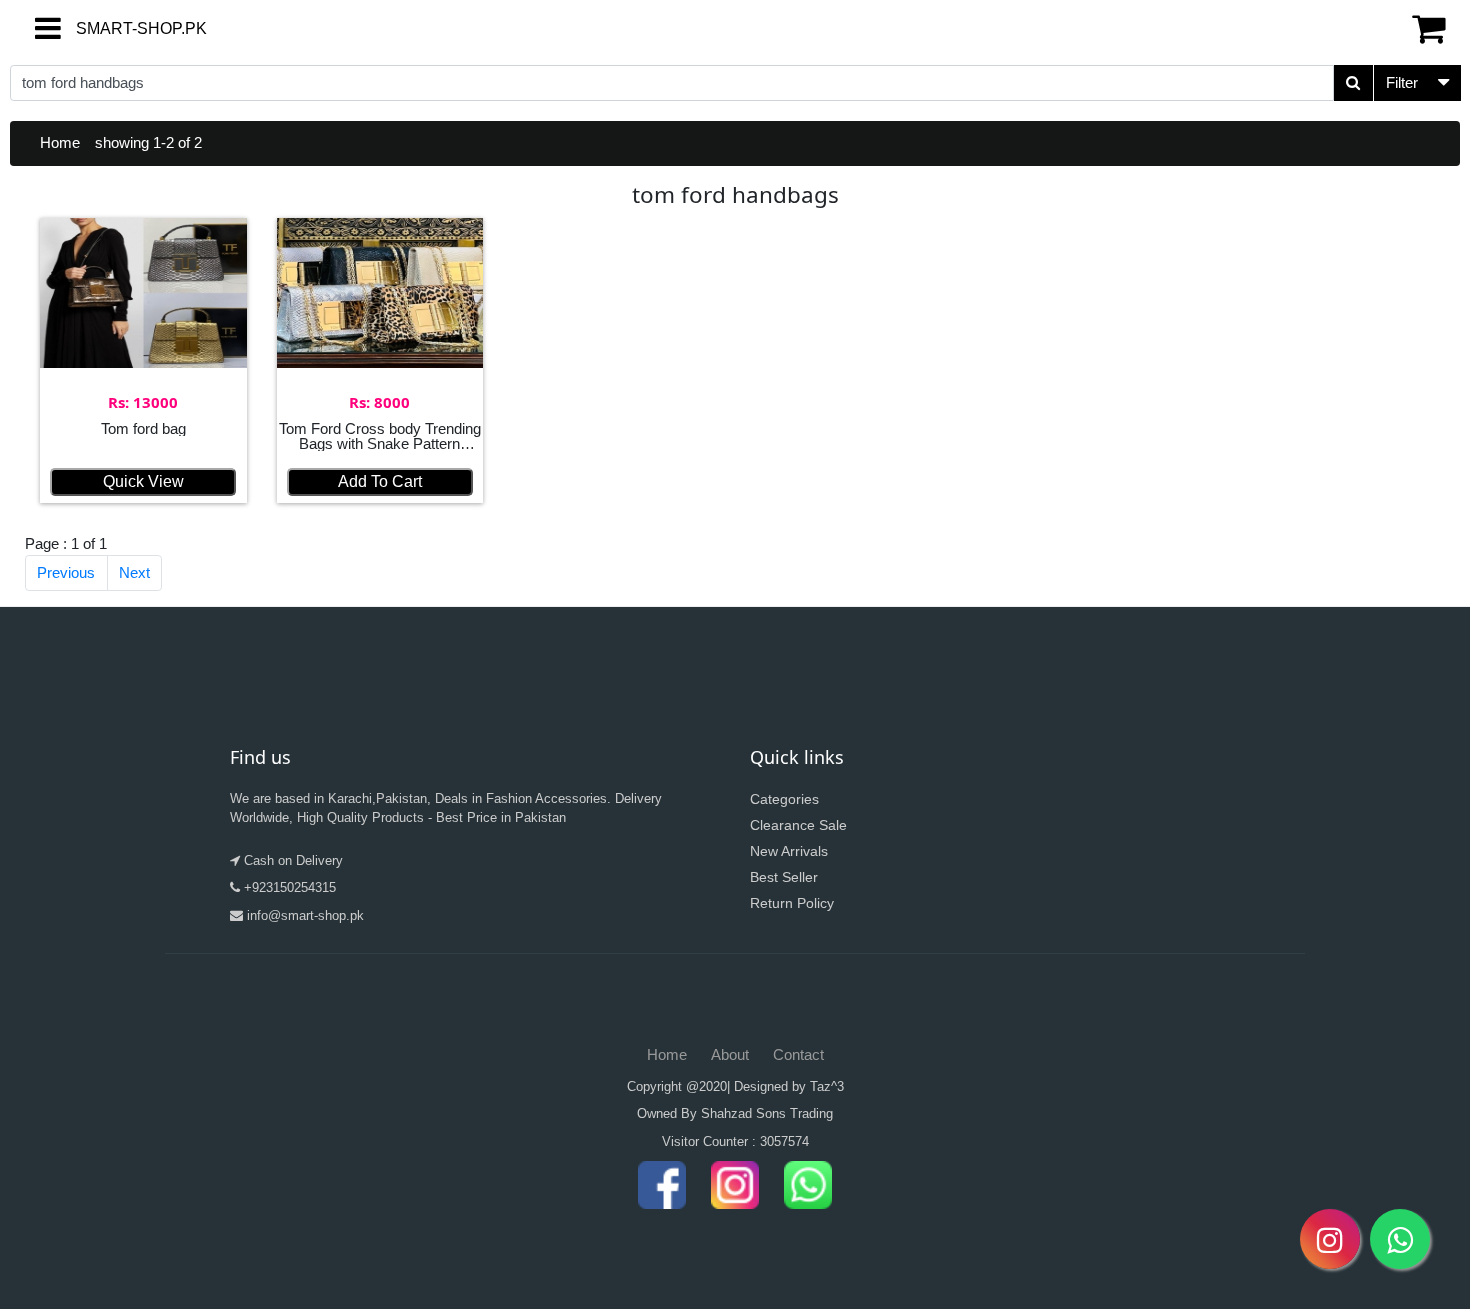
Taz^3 (827, 1086)
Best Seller (784, 877)
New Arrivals (789, 851)
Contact (798, 1054)
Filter (1402, 82)
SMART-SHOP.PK (105, 28)
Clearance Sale (798, 825)
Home (60, 142)
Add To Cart (380, 481)
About (730, 1054)
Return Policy (792, 903)
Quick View (143, 481)
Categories (784, 799)
